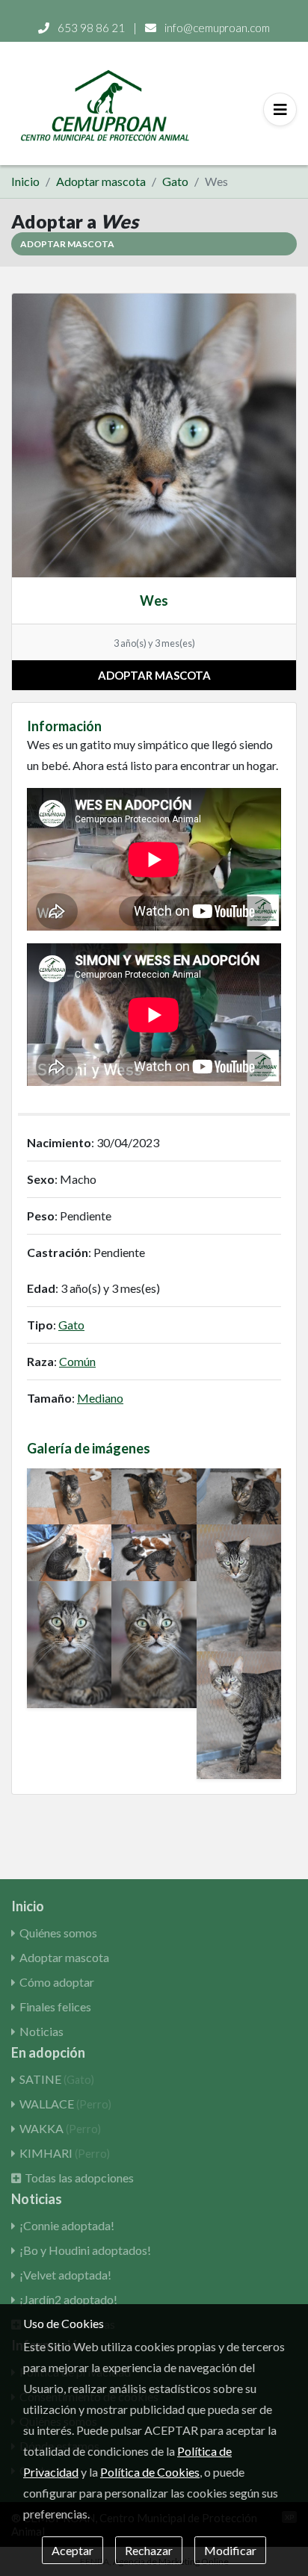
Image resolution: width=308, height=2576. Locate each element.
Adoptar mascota (101, 181)
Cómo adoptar (57, 1982)
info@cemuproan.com (216, 28)
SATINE (57, 2079)
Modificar (230, 2550)
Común (77, 1361)
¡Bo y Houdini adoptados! (85, 2250)
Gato (175, 181)
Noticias (41, 2031)
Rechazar (149, 2550)
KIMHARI (65, 2153)
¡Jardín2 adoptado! (68, 2299)
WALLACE (65, 2104)
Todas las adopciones (79, 2178)
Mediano (100, 1398)
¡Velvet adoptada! (65, 2275)
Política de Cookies (150, 2472)
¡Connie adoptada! (67, 2225)
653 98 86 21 (91, 28)
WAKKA (60, 2128)
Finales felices (55, 2007)
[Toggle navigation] (280, 109)
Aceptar (73, 2550)
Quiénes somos (58, 1933)
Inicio (25, 181)
